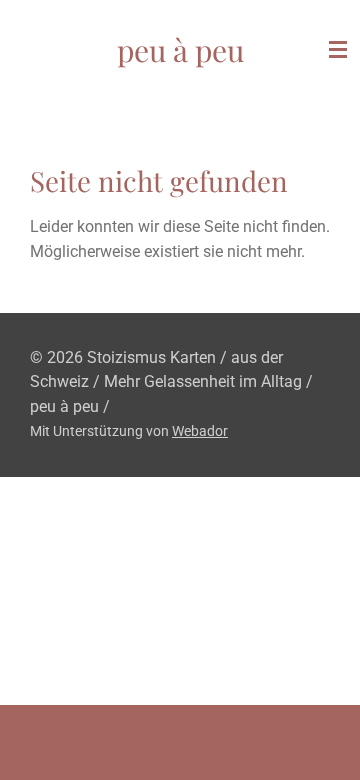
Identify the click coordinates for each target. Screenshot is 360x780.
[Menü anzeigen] (338, 50)
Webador (200, 431)
